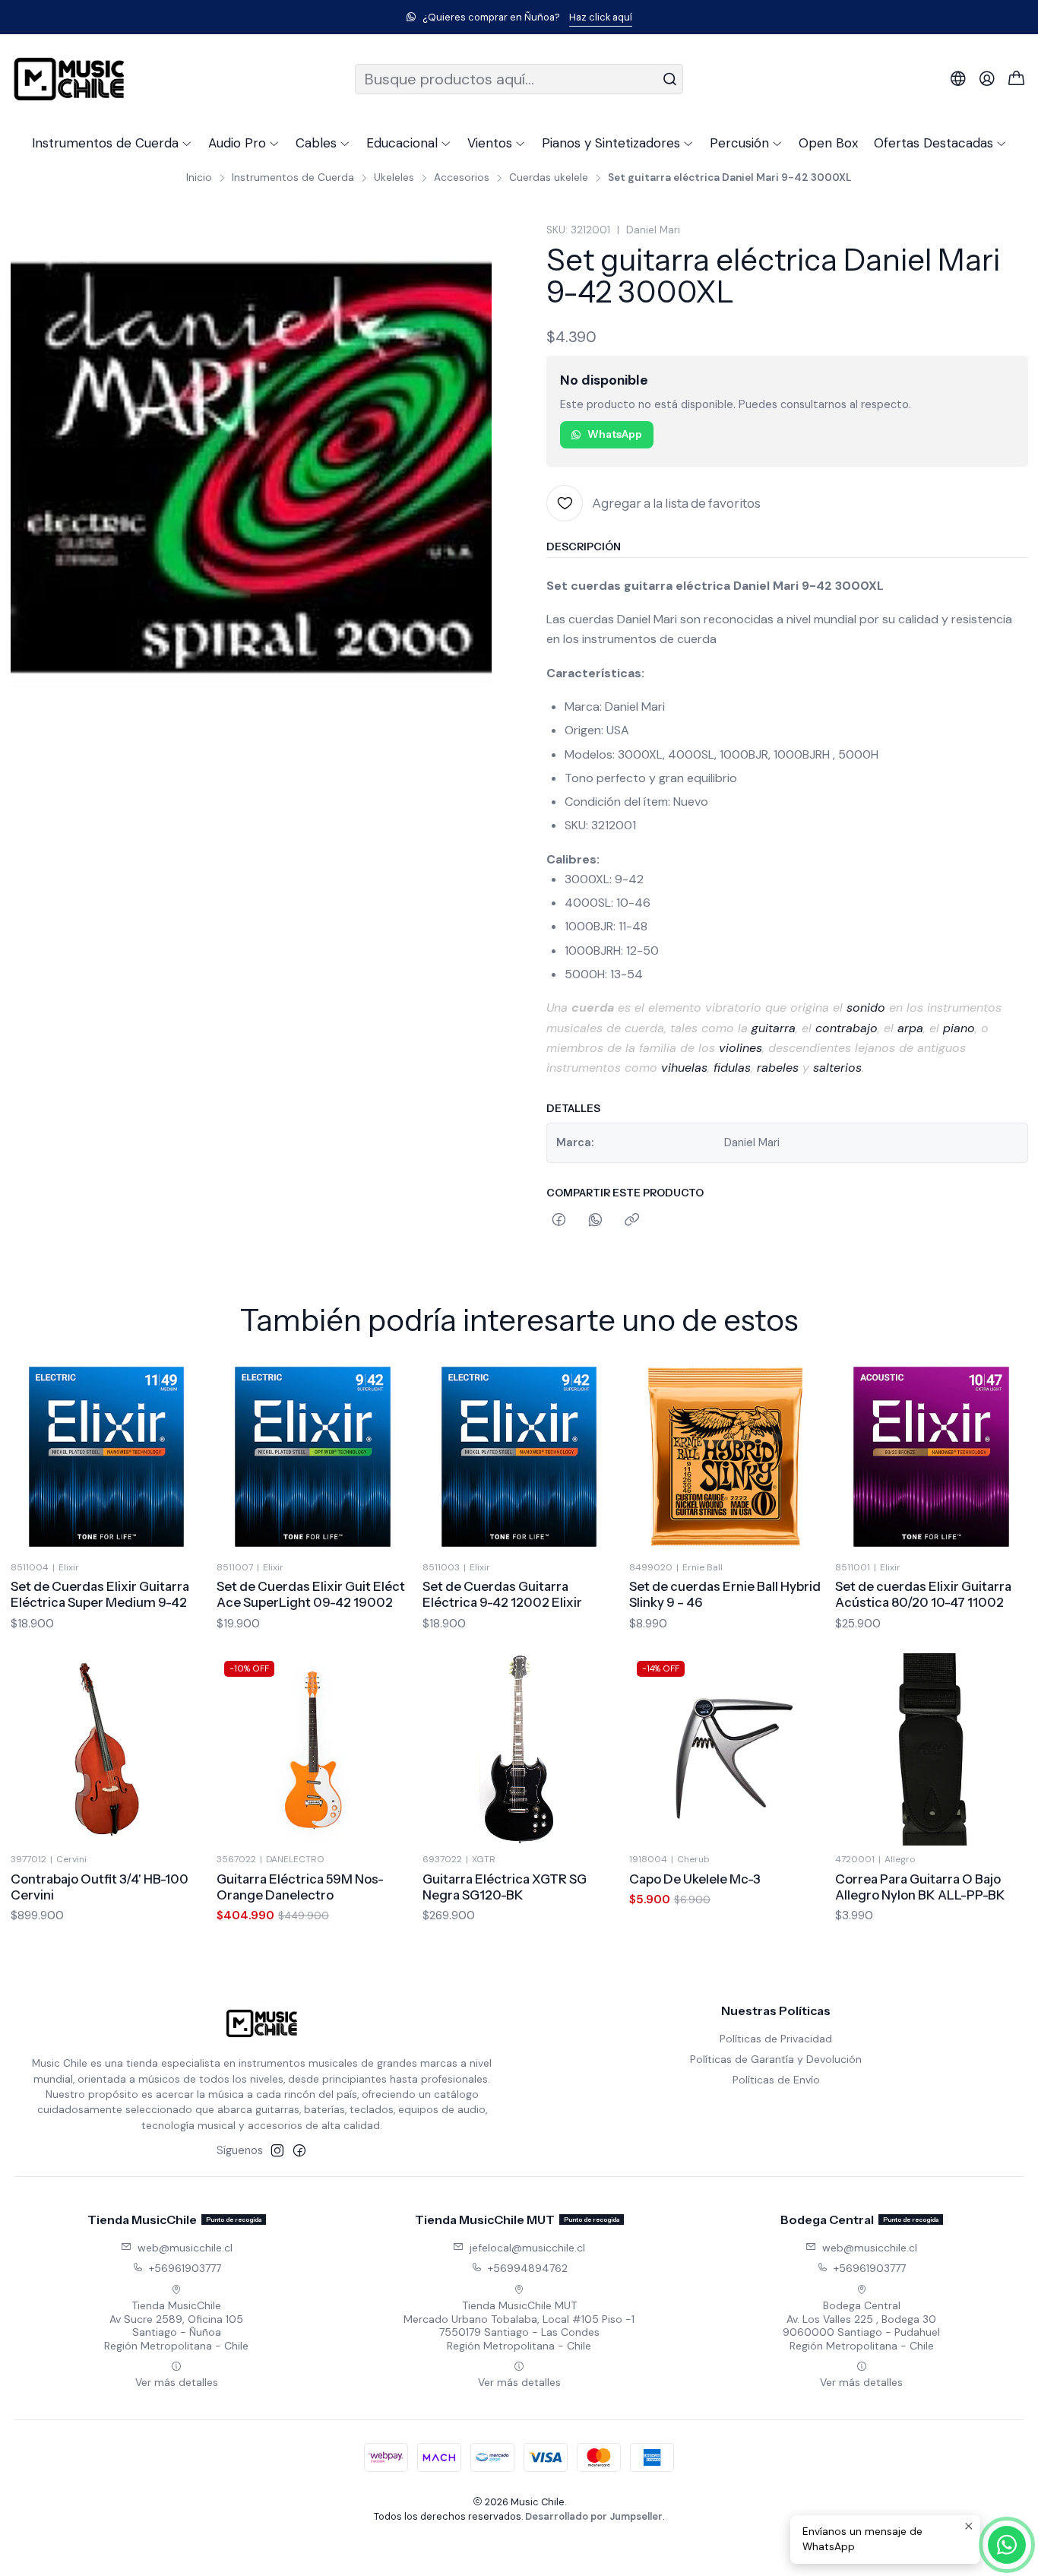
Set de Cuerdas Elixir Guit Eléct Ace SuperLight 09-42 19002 (311, 1594)
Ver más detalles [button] (177, 2382)
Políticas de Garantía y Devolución (776, 2059)
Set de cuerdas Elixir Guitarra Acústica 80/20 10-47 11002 (923, 1594)
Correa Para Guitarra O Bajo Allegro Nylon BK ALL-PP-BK (920, 1887)
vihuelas (684, 1068)
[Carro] (1017, 79)
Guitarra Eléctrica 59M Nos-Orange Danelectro (300, 1887)
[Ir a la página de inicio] (69, 79)
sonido (866, 1008)
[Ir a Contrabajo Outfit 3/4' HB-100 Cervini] (107, 1749)
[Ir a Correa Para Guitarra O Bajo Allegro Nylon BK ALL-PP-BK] (931, 1749)
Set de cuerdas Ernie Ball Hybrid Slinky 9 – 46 (725, 1594)
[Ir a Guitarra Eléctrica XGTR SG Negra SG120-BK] (519, 1749)
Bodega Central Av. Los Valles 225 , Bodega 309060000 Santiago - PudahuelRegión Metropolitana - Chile (861, 2326)
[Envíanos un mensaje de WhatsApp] (1007, 2545)
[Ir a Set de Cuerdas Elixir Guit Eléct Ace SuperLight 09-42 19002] (313, 1457)
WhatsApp (615, 434)
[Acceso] (987, 79)
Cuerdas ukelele (549, 178)
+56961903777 (185, 2268)
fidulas (732, 1068)
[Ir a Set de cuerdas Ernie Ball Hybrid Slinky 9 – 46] (725, 1457)
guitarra (774, 1028)
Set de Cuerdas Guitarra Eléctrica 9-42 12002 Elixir (502, 1594)
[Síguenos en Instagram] (277, 2150)
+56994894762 (528, 2268)
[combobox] (519, 79)
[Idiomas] (958, 79)
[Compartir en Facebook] (559, 1221)
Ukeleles (394, 178)
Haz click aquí (601, 17)
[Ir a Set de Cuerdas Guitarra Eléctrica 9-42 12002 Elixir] (519, 1457)
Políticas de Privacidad (776, 2039)
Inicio (199, 178)
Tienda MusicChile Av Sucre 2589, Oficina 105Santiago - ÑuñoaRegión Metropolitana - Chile (176, 2326)
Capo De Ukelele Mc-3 (695, 1879)
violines (741, 1048)
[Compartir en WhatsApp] (595, 1221)
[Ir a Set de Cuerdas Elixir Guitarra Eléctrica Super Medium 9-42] (107, 1457)
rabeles (778, 1068)
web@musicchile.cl (185, 2248)
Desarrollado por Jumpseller (594, 2516)
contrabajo (847, 1028)
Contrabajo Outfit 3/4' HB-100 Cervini (100, 1887)
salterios (837, 1068)
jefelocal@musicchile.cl (527, 2248)
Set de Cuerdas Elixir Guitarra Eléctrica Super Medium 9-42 (100, 1594)
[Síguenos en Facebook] (299, 2150)
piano (959, 1028)
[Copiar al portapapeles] (632, 1221)
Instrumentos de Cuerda (293, 178)
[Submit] (670, 79)
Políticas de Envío (776, 2080)
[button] (112, 143)
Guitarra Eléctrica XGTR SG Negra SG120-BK (505, 1887)
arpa (910, 1028)
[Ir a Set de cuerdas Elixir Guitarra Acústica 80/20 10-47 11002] (931, 1457)
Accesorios (462, 178)
